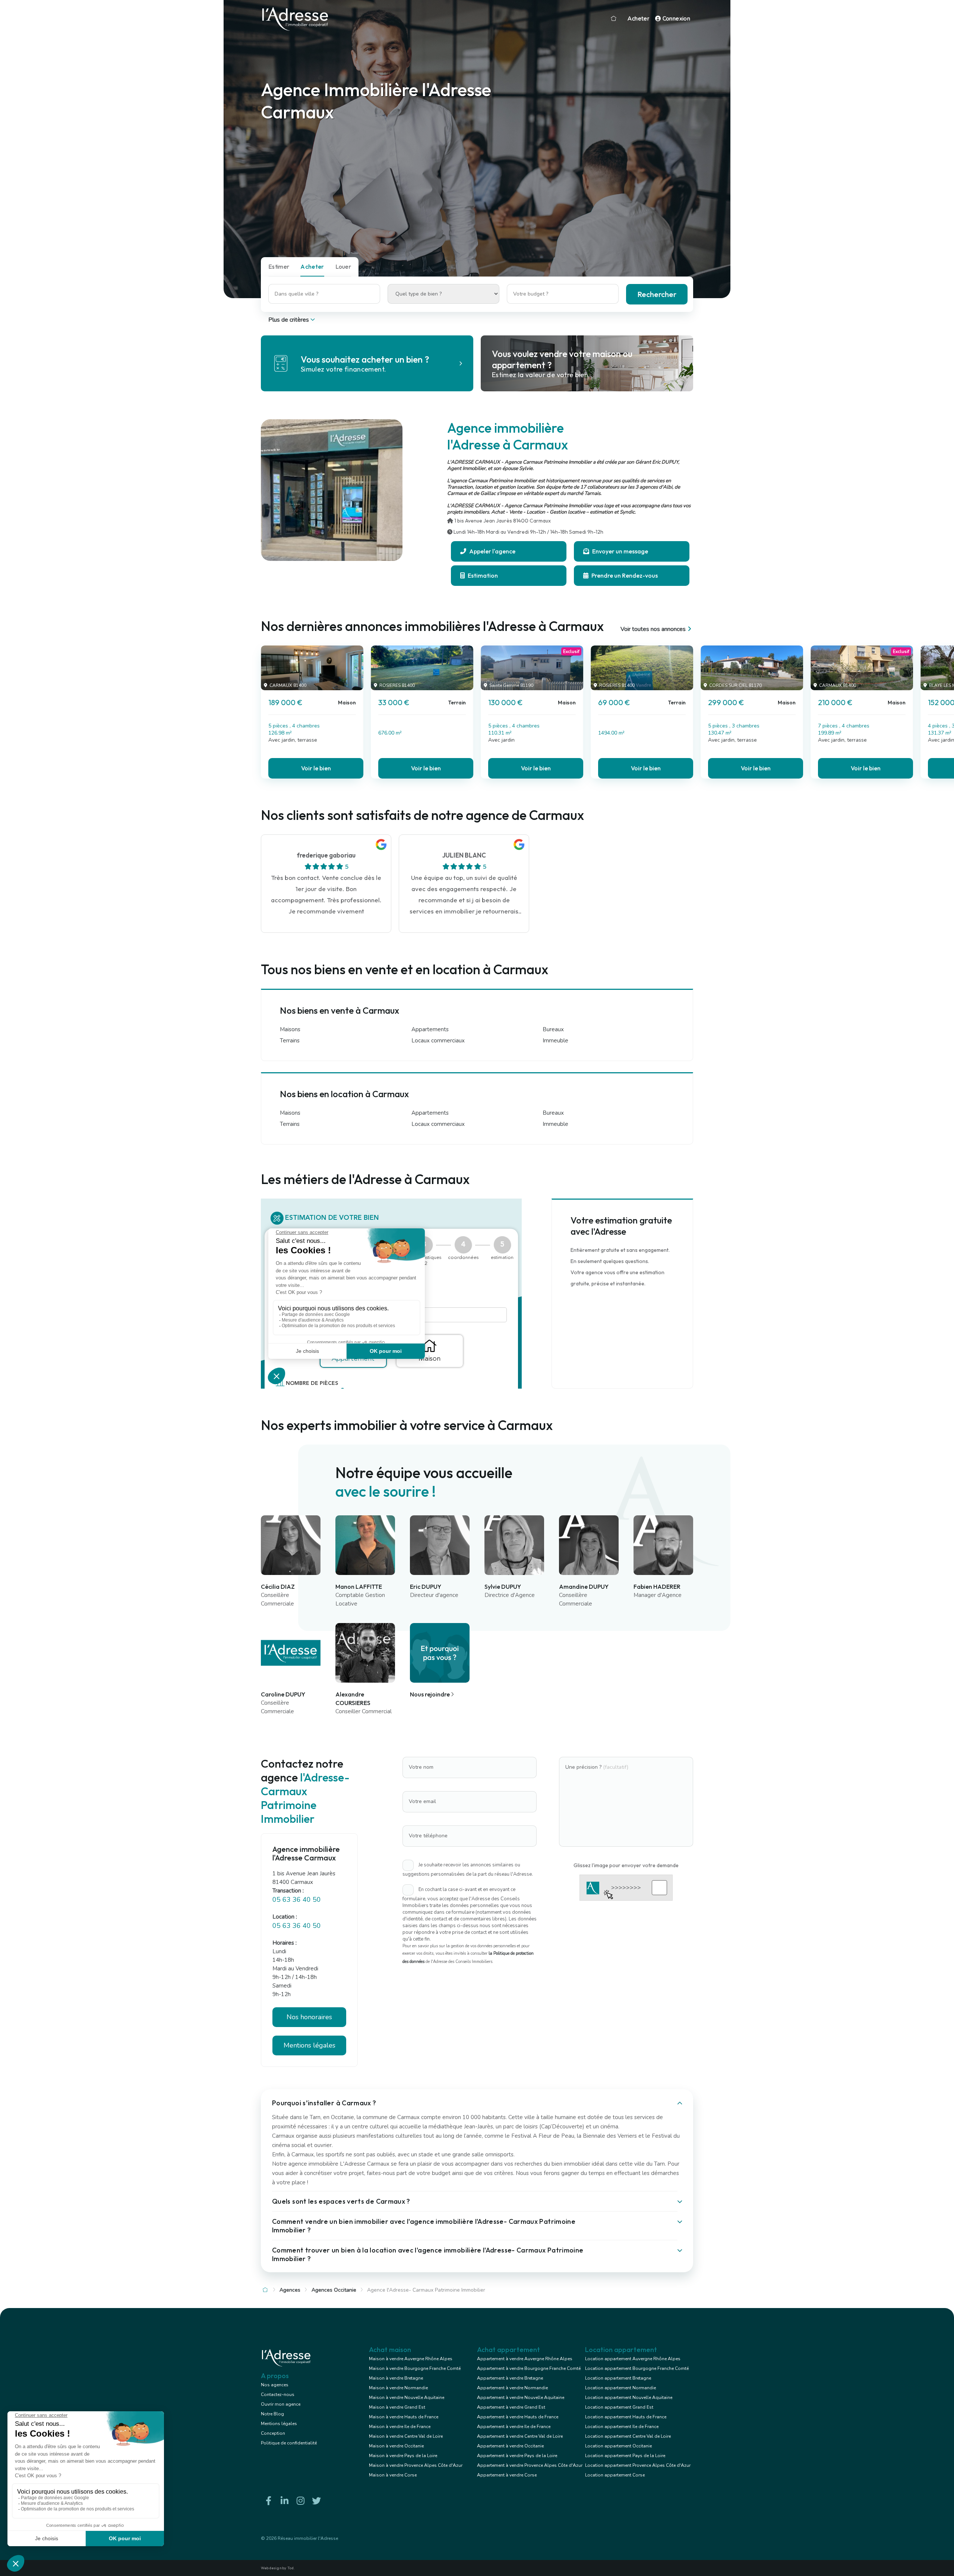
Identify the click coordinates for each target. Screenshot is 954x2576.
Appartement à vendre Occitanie (510, 2446)
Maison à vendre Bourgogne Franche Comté (415, 2368)
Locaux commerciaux (438, 1041)
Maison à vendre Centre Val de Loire (406, 2436)
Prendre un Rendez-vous (624, 575)
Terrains (290, 1041)
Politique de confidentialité (289, 2443)
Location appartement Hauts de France (626, 2417)
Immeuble (555, 1041)
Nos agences (275, 2385)
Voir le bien (316, 768)
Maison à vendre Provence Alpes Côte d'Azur (416, 2465)
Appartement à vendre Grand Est (511, 2407)
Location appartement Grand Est (619, 2407)
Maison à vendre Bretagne (396, 2378)
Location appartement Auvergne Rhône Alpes (633, 2359)
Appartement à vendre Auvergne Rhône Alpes (525, 2359)
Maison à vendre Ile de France (400, 2427)
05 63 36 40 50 (297, 1900)
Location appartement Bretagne (618, 2378)
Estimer (279, 266)
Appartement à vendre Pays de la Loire (517, 2456)
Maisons (290, 1029)
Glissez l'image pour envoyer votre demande (626, 1865)
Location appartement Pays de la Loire (625, 2456)
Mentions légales (279, 2424)
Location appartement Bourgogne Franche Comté (637, 2368)
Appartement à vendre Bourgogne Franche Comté (529, 2368)
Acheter (638, 19)
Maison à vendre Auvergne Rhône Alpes (411, 2359)
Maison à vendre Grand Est (397, 2407)
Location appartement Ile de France (622, 2427)
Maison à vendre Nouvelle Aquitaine (407, 2397)
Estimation (482, 575)
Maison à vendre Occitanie (396, 2446)
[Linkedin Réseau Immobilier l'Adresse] (284, 2501)
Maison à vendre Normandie (398, 2388)
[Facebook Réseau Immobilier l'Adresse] (268, 2501)
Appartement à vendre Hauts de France (518, 2417)
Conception (273, 2433)
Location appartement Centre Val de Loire (628, 2436)
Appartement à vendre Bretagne (510, 2378)
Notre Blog (272, 2414)
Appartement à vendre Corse (507, 2475)
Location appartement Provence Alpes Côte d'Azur (638, 2465)
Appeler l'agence (492, 551)
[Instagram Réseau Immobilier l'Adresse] (300, 2501)
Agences (290, 2290)
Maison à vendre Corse (393, 2475)
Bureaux (553, 1029)
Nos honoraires (309, 2017)
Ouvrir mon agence (281, 2404)
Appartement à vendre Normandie (512, 2388)
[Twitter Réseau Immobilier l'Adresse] (316, 2501)
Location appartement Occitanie (618, 2446)
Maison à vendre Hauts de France (404, 2417)
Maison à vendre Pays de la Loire (403, 2456)
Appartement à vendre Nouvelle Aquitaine (521, 2397)
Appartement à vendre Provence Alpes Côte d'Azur (530, 2465)
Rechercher (657, 294)
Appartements (430, 1029)
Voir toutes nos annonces (653, 629)
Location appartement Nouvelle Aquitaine (629, 2397)
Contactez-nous (278, 2395)
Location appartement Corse (615, 2475)
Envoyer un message (620, 551)
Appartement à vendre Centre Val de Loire (520, 2436)
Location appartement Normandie (620, 2388)
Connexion (675, 19)
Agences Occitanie (334, 2290)
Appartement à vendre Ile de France (514, 2427)
